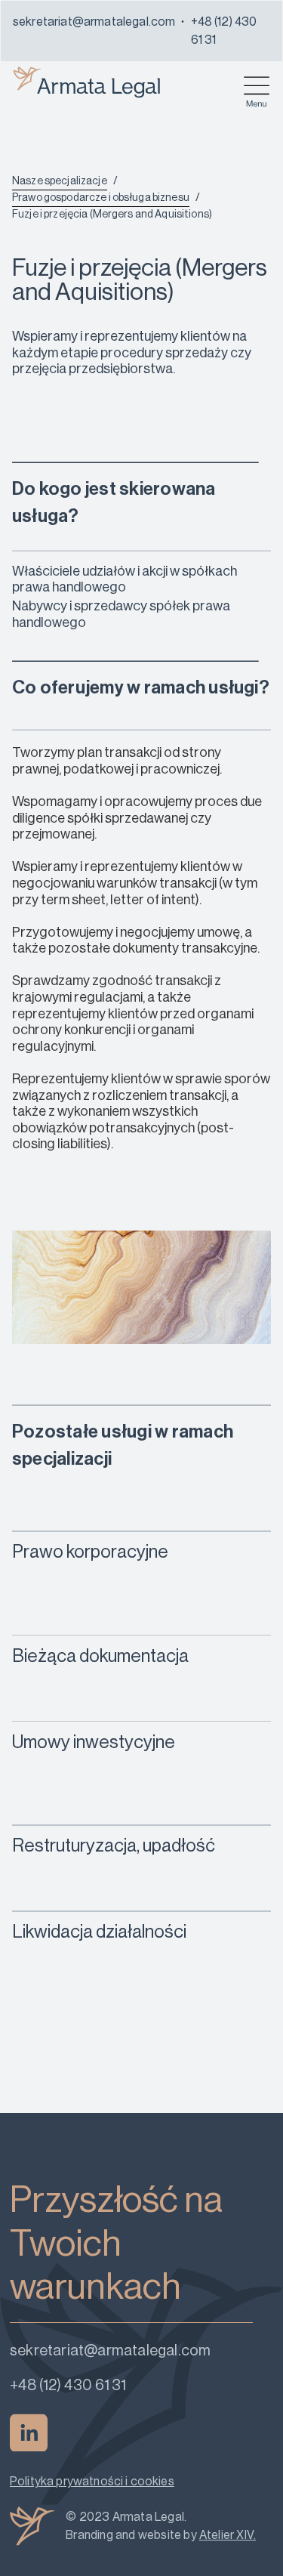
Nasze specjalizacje (60, 181)
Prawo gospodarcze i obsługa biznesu (101, 198)
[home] (87, 79)
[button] (257, 88)
